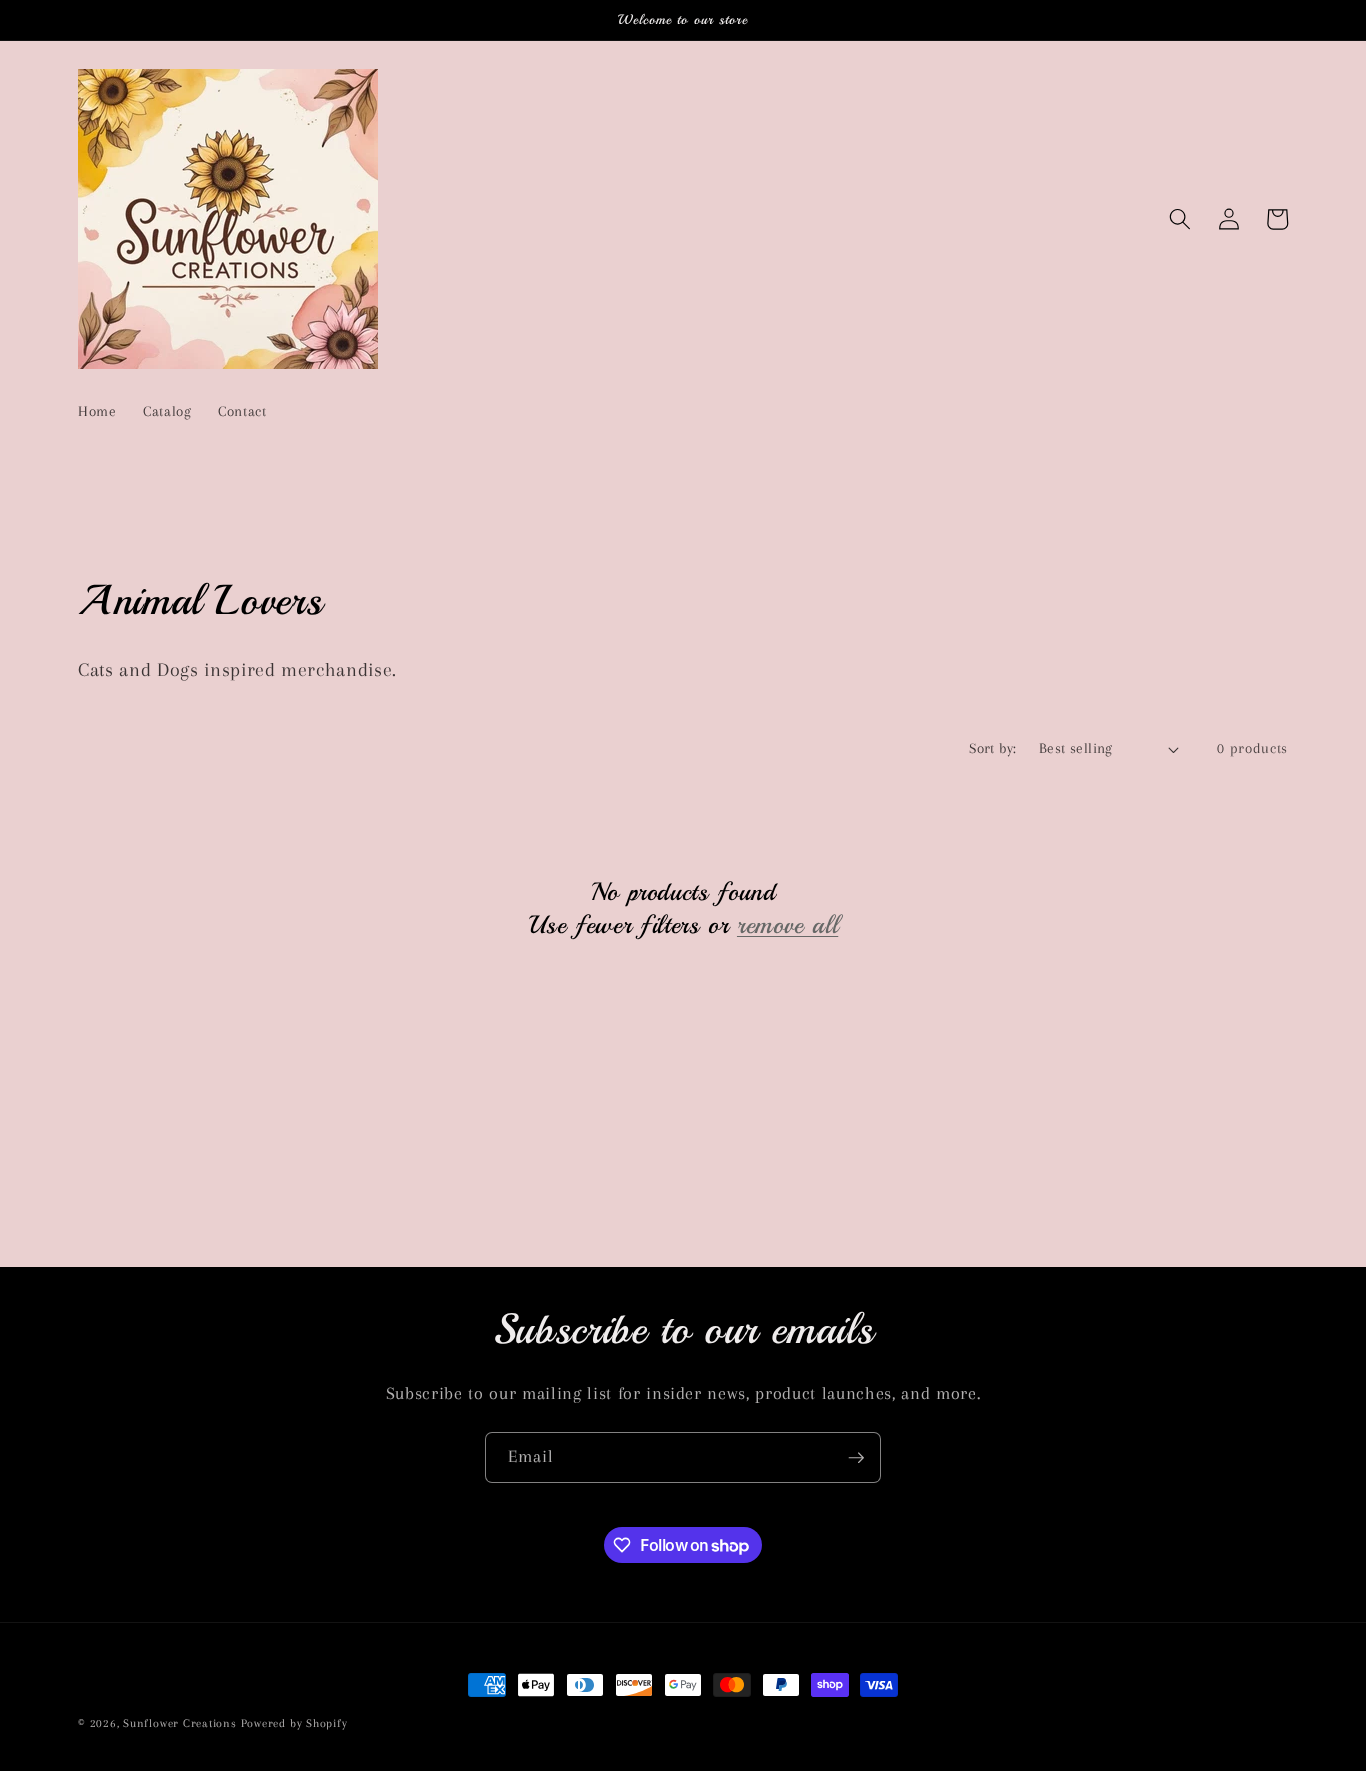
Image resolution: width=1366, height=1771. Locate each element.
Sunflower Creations (181, 1723)
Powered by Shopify (294, 1723)
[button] (1180, 219)
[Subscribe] (856, 1458)
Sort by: (993, 748)
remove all (787, 925)
